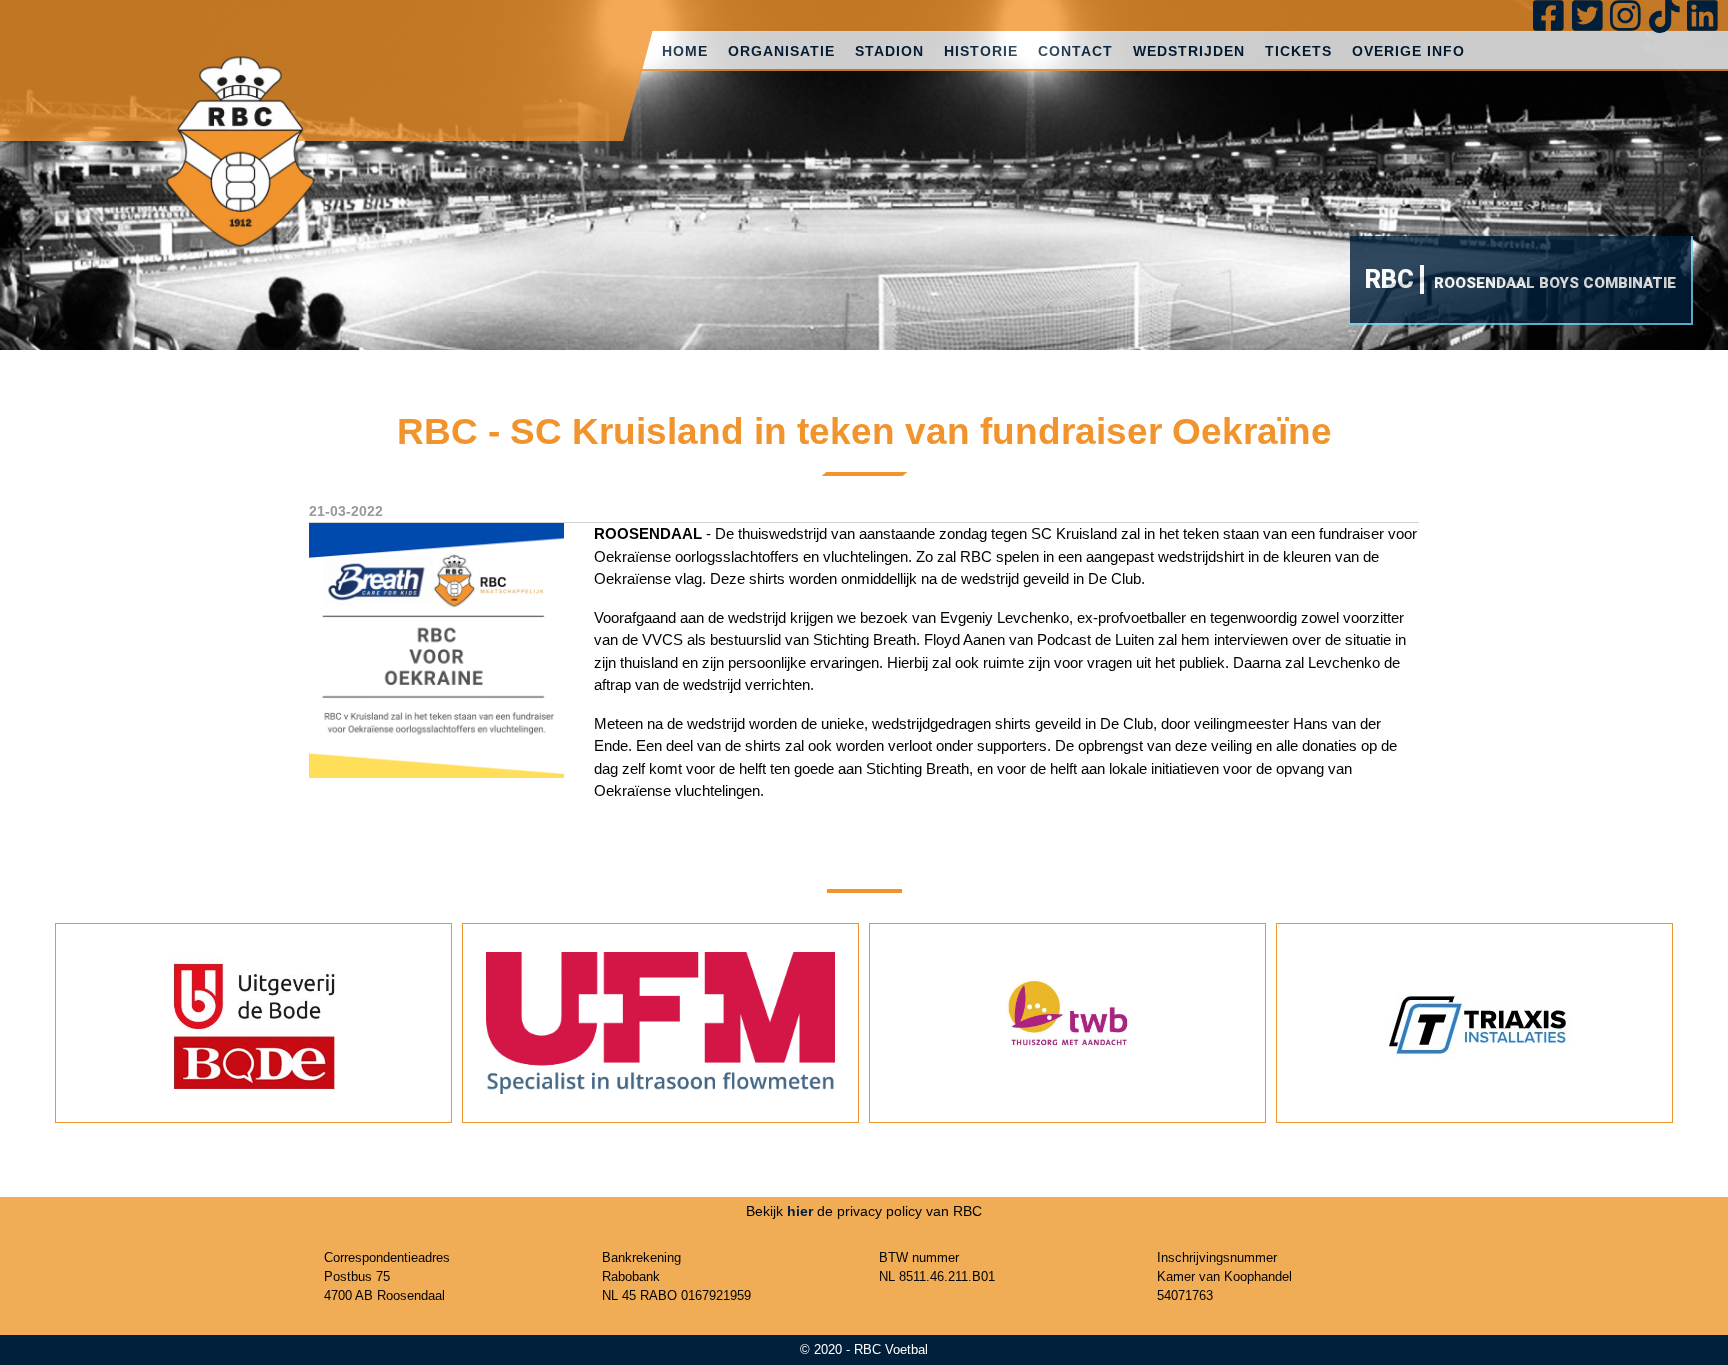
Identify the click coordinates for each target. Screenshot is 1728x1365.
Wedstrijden (1189, 51)
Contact (1075, 51)
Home (685, 51)
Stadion (889, 51)
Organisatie (781, 51)
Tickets (1298, 51)
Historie (981, 51)
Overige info (1408, 51)
